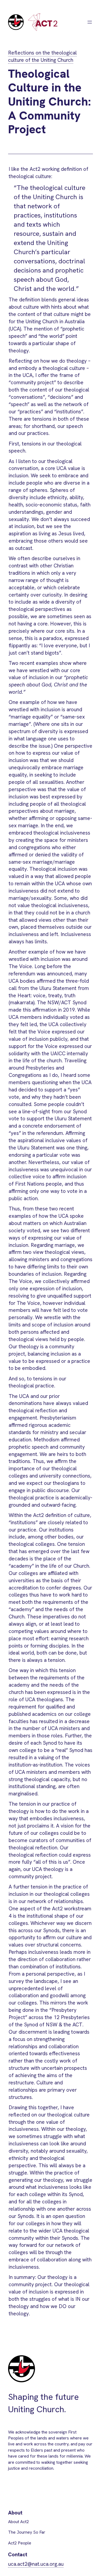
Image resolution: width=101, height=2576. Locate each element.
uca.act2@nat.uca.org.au (36, 2564)
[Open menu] (90, 22)
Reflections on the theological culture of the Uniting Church (42, 56)
